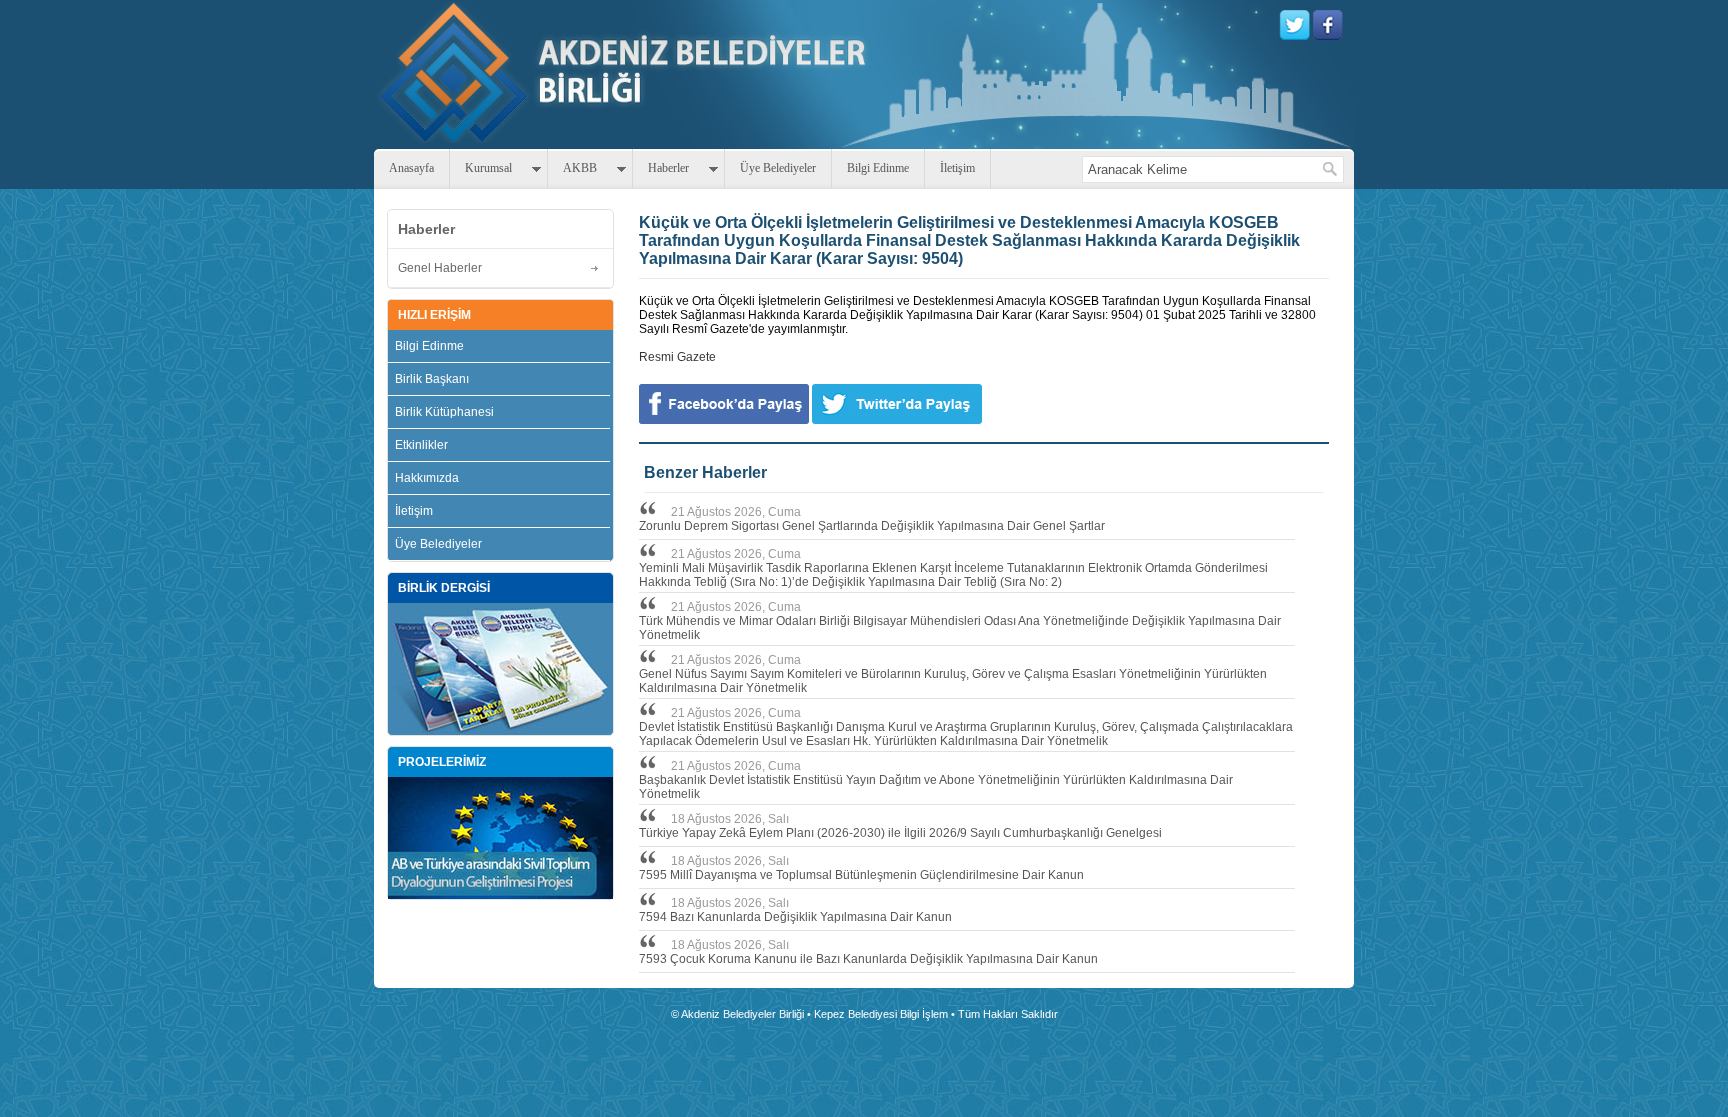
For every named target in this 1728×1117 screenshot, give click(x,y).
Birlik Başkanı (432, 379)
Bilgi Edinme (878, 168)
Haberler (668, 168)
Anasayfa (411, 168)
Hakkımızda (427, 478)
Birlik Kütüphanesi (444, 412)
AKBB (580, 168)
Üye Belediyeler (778, 168)
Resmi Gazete (677, 357)
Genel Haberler (440, 268)
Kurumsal (488, 168)
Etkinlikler (421, 445)
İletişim (957, 168)
